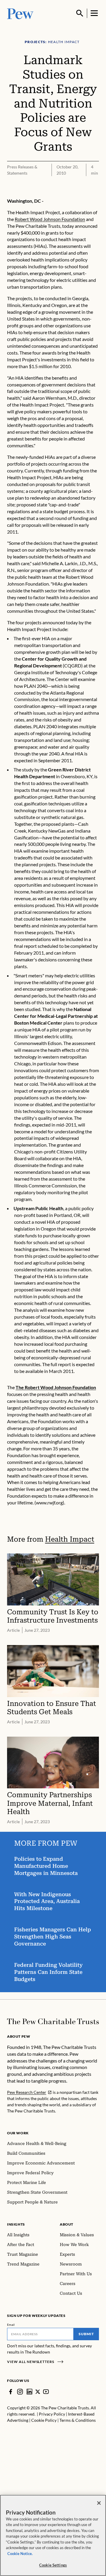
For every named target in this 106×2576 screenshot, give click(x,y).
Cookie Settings (53, 2565)
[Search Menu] (80, 13)
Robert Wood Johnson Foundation (50, 219)
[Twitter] (38, 2392)
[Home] (53, 2021)
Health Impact (70, 1539)
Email (11, 2325)
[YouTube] (46, 2392)
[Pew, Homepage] (20, 13)
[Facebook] (11, 2392)
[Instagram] (20, 2392)
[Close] (99, 2503)
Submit (86, 2334)
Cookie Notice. (20, 2554)
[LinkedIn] (29, 2392)
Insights (16, 2224)
